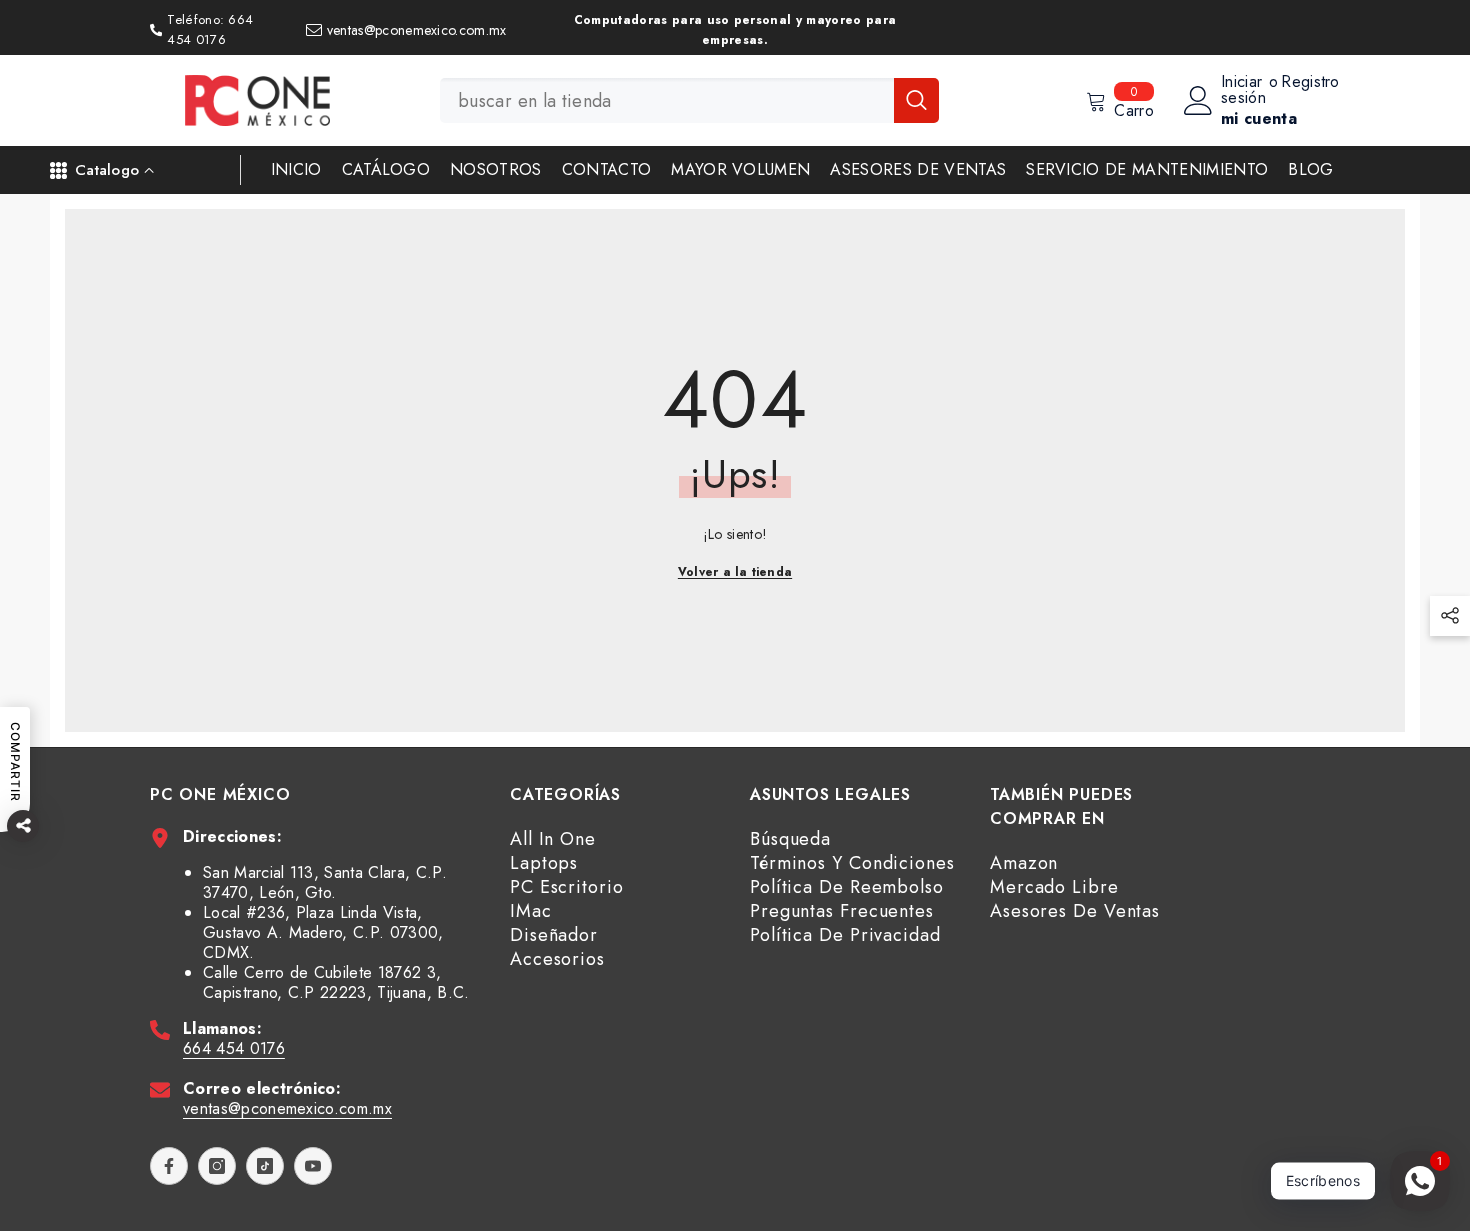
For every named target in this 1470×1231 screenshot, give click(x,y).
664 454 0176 (234, 1048)
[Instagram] (217, 1166)
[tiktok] (265, 1166)
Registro (1310, 83)
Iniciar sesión (1243, 90)
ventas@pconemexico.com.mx (287, 1108)
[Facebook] (169, 1166)
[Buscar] (689, 100)
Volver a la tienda (735, 572)
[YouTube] (313, 1166)
